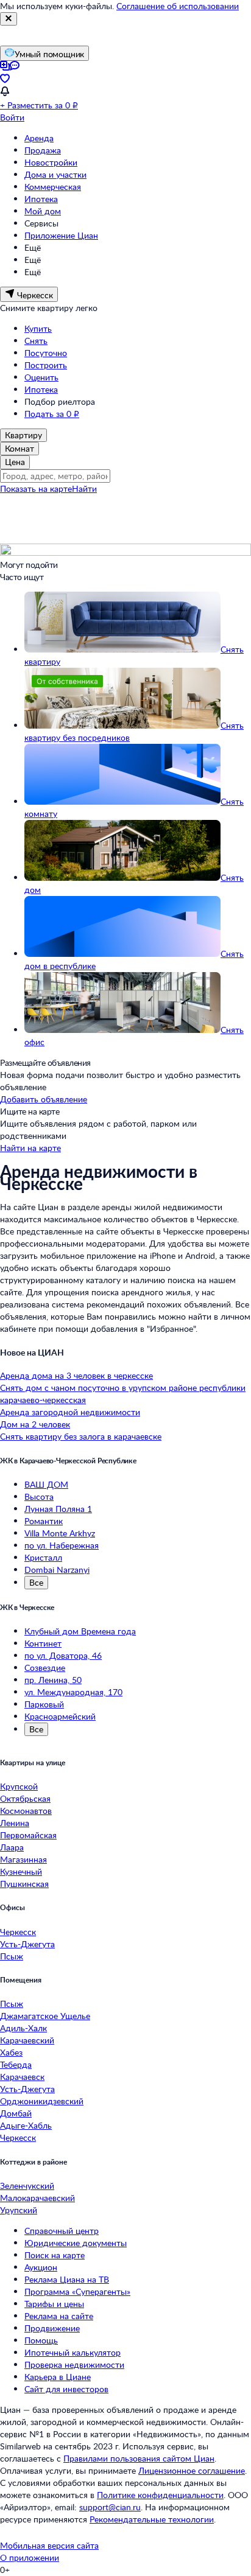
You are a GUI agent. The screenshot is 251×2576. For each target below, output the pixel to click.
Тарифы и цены (54, 2304)
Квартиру (23, 435)
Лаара (12, 1847)
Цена (15, 462)
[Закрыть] (9, 19)
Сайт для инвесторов (66, 2389)
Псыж (12, 1956)
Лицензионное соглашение (192, 2470)
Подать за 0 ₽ (52, 414)
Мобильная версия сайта (49, 2545)
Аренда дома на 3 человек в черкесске (76, 1375)
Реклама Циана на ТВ (67, 2279)
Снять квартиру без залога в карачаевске (81, 1436)
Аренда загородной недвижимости (70, 1412)
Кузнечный (21, 1871)
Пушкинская (24, 1884)
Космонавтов (26, 1811)
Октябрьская (25, 1798)
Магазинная (23, 1859)
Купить (38, 328)
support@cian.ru (110, 2507)
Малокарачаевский (37, 2198)
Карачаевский (27, 2040)
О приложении (30, 2557)
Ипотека (41, 199)
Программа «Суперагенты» (77, 2291)
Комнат (19, 448)
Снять (36, 341)
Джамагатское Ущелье (45, 2016)
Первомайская (28, 1835)
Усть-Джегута (27, 1944)
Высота (39, 1496)
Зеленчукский (27, 2186)
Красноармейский (60, 1716)
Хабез (11, 2052)
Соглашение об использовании (178, 6)
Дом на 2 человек (35, 1424)
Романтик (44, 1521)
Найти (84, 488)
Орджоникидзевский (42, 2101)
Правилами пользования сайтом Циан (139, 2458)
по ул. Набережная (62, 1545)
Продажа (43, 150)
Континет (43, 1643)
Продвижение (52, 2328)
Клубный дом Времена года (80, 1631)
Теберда (16, 2064)
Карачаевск (22, 2077)
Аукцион (41, 2267)
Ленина (15, 1823)
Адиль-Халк (23, 2028)
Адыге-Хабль (26, 2125)
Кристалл (43, 1557)
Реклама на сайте (59, 2316)
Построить (46, 365)
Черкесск (18, 1932)
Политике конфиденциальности (160, 2495)
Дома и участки (55, 174)
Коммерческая (53, 187)
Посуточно (46, 353)
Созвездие (45, 1668)
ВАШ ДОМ (46, 1484)
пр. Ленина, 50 (53, 1680)
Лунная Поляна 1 (58, 1509)
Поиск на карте (55, 2255)
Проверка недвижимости (74, 2364)
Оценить (41, 377)
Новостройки (51, 162)
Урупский (19, 2210)
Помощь (41, 2340)
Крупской (19, 1786)
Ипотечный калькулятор (72, 2352)
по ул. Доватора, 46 (63, 1655)
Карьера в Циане (58, 2377)
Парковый (44, 1704)
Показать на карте (36, 488)
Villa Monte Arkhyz (60, 1533)
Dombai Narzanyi (57, 1570)
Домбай (16, 2113)
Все (36, 1582)
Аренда (39, 138)
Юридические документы (76, 2243)
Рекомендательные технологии (152, 2519)
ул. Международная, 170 (73, 1692)
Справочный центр (62, 2231)
